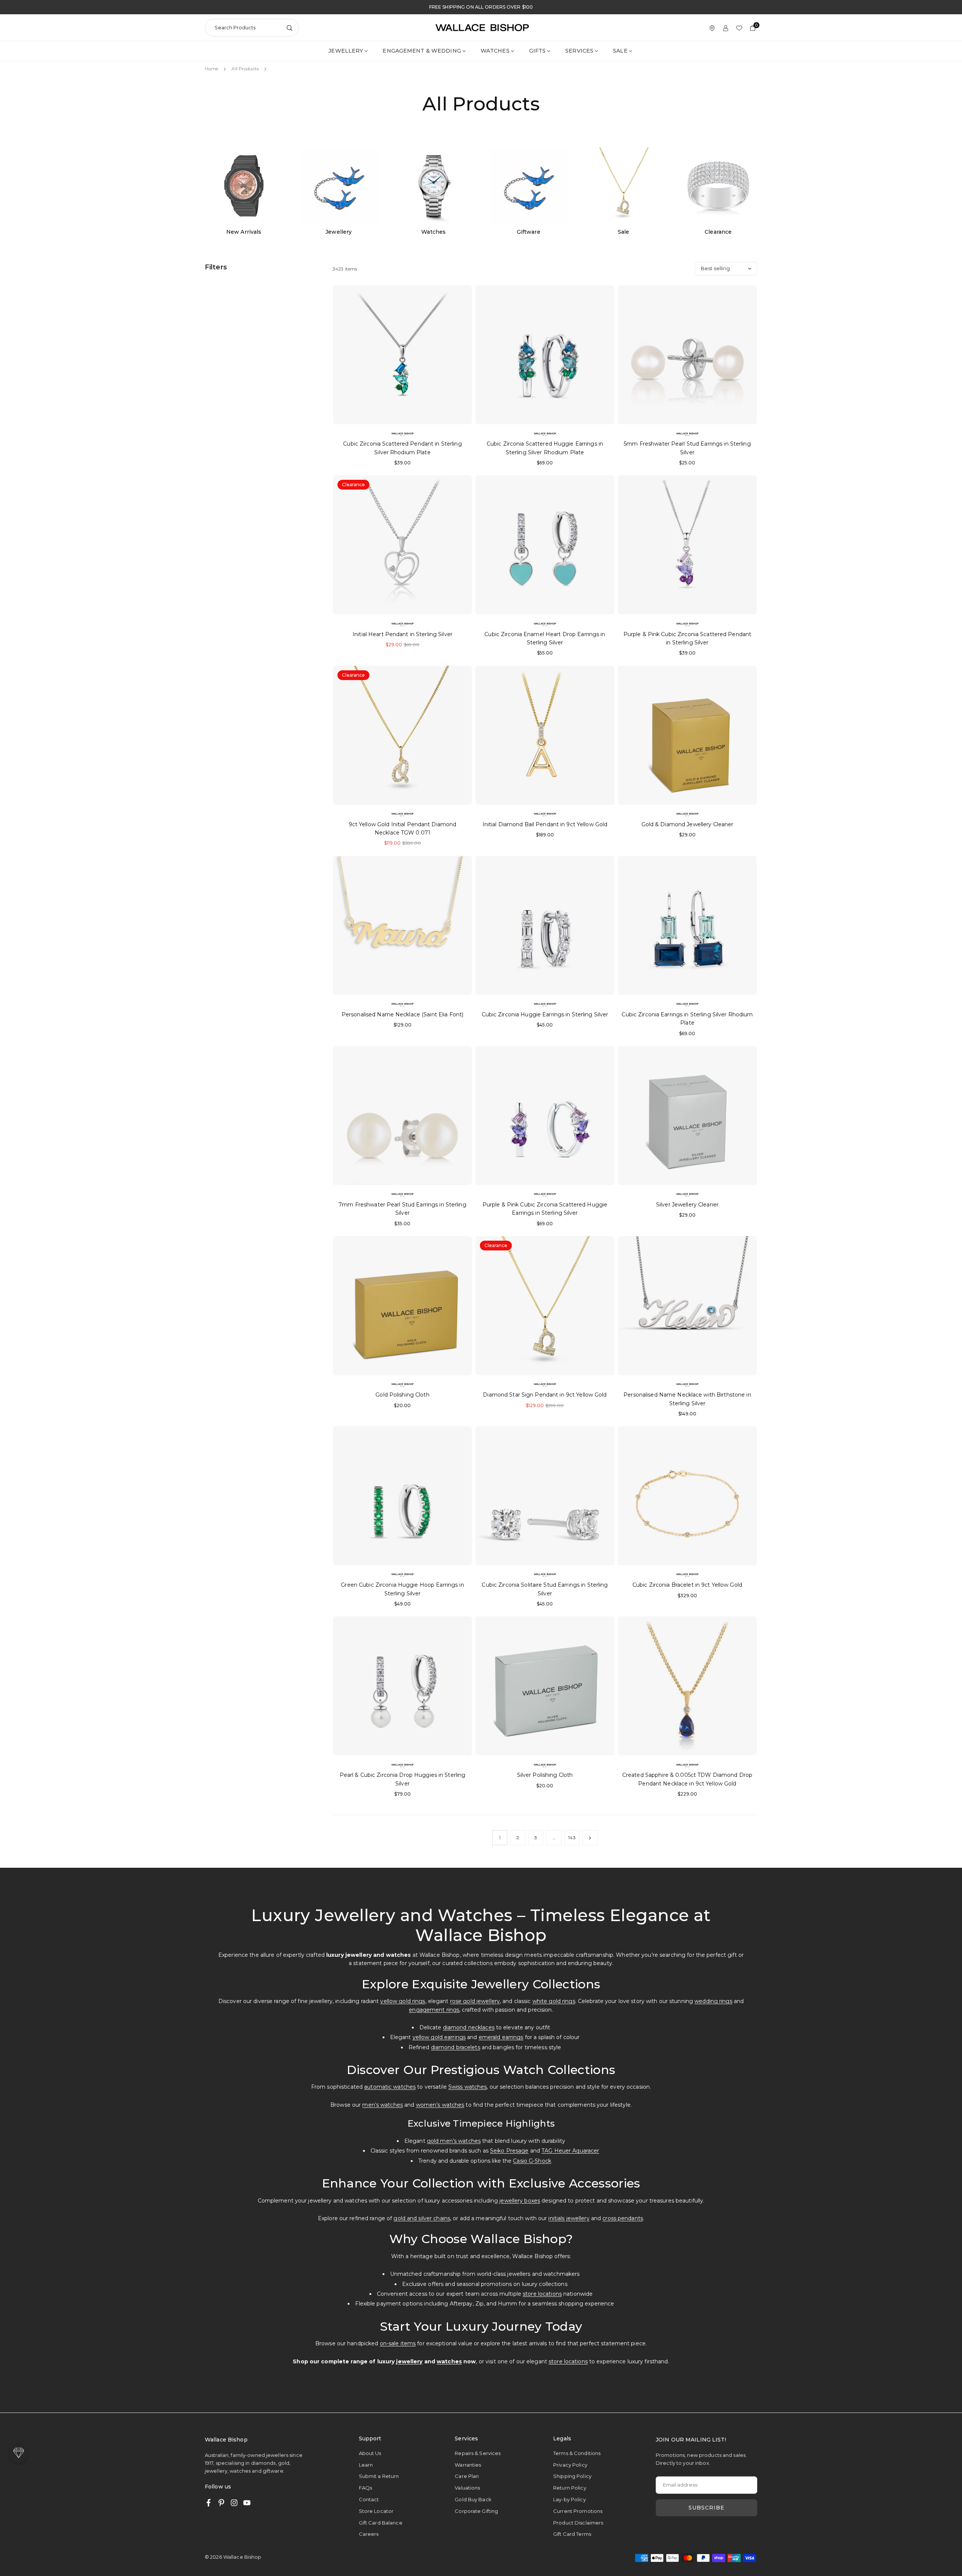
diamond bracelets (456, 2047)
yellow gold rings (403, 2001)
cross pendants (623, 2218)
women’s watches (440, 2105)
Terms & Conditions (577, 2453)
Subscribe (706, 2508)
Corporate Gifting (476, 2511)
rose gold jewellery (475, 2001)
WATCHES (495, 51)
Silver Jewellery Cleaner (687, 1205)
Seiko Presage (509, 2151)
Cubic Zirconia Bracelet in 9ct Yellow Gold (687, 1585)
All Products (245, 69)
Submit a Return (379, 2476)
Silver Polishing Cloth (545, 1775)
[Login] (726, 28)
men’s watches (383, 2105)
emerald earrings (501, 2037)
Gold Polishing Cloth (402, 1395)
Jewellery (346, 51)
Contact (369, 2499)
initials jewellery (569, 2218)
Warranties (468, 2465)
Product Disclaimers (578, 2523)
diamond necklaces (469, 2027)
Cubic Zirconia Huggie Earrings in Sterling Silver (545, 1014)
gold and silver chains (422, 2218)
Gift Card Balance (381, 2523)
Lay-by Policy (569, 2499)
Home (211, 69)
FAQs (365, 2488)
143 (572, 1838)
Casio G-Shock (532, 2161)
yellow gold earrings (439, 2037)
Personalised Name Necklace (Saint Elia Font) (402, 1014)
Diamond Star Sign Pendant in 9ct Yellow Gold (545, 1395)
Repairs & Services (478, 2453)
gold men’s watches (454, 2141)
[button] (19, 2453)
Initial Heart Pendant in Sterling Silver (402, 634)
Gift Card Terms (572, 2534)
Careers (369, 2534)
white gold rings (554, 2001)
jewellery (409, 2361)
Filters (216, 267)
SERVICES (579, 51)
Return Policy (570, 2488)
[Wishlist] (739, 28)
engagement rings (434, 2010)
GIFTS (538, 51)
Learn (366, 2465)
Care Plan (467, 2476)
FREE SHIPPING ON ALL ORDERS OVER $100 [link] (481, 7)
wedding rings (713, 2001)
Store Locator (376, 2511)
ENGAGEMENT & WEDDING (422, 51)
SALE (620, 51)
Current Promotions (578, 2511)
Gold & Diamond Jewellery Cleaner (687, 824)
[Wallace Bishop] (482, 27)
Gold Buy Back (473, 2499)
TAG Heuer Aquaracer (570, 2151)
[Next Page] (590, 1838)
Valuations (467, 2488)
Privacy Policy (570, 2465)
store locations (542, 2294)
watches (449, 2361)
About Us (370, 2453)
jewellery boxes (520, 2201)
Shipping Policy (572, 2476)
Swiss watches (468, 2087)
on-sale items (398, 2343)
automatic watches (390, 2087)
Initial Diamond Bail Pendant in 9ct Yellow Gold (545, 824)
